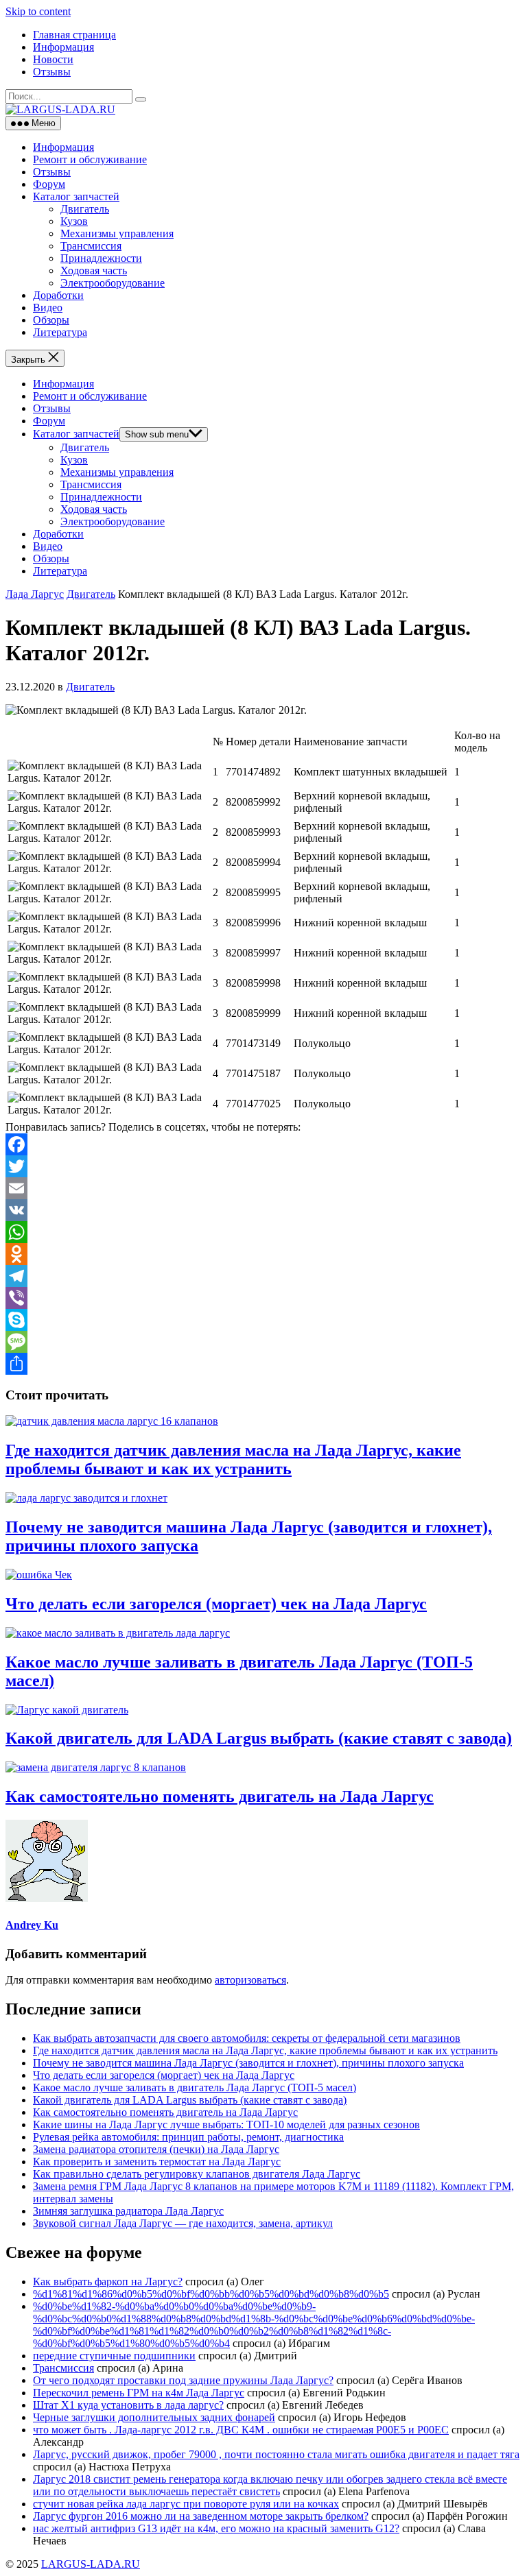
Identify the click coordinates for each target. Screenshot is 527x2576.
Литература (60, 332)
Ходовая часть (94, 270)
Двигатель (85, 209)
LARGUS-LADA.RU (91, 2564)
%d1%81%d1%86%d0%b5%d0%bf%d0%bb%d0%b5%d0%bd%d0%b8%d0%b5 (211, 2294)
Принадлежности (101, 258)
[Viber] (263, 1298)
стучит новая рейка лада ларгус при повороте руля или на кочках (186, 2504)
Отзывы (52, 72)
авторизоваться (250, 1980)
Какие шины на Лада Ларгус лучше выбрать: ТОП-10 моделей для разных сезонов (226, 2124)
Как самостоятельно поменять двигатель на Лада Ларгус (220, 1796)
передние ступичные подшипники (114, 2356)
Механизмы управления (117, 233)
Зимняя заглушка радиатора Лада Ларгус (128, 2211)
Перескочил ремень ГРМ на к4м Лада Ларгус (139, 2393)
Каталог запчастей (76, 196)
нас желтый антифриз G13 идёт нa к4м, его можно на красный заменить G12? (216, 2528)
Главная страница (74, 35)
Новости (53, 59)
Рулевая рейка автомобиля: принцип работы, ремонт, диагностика (188, 2137)
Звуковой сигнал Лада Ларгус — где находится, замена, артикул (183, 2223)
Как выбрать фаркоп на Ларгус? (108, 2282)
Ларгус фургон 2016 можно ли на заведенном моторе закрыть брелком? (201, 2516)
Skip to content (38, 11)
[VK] (263, 1210)
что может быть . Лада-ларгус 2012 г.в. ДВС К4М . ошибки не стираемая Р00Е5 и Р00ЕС (241, 2430)
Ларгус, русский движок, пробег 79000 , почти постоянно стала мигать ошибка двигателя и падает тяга (276, 2454)
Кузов (74, 221)
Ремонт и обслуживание (90, 159)
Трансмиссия (91, 246)
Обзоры (51, 320)
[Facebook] (263, 1144)
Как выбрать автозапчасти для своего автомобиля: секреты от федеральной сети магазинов (247, 2038)
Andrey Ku (32, 1925)
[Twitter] (263, 1166)
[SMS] (263, 1342)
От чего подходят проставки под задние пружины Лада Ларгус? (183, 2380)
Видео (48, 308)
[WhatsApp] (263, 1232)
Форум (49, 184)
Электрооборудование (113, 283)
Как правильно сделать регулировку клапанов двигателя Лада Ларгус (197, 2174)
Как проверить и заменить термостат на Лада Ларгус (157, 2162)
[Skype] (263, 1320)
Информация (63, 47)
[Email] (263, 1188)
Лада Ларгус (35, 594)
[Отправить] (263, 1364)
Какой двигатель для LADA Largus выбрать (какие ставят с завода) (259, 1738)
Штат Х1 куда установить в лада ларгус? (128, 2405)
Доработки (58, 295)
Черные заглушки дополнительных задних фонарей (154, 2417)
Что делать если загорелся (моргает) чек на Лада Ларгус (216, 1604)
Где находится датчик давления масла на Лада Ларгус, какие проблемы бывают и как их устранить (233, 1459)
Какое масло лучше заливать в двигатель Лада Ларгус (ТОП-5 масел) (195, 2087)
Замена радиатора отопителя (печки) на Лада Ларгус (156, 2149)
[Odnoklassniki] (263, 1254)
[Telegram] (263, 1276)
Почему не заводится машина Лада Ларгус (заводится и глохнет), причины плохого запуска (248, 2063)
